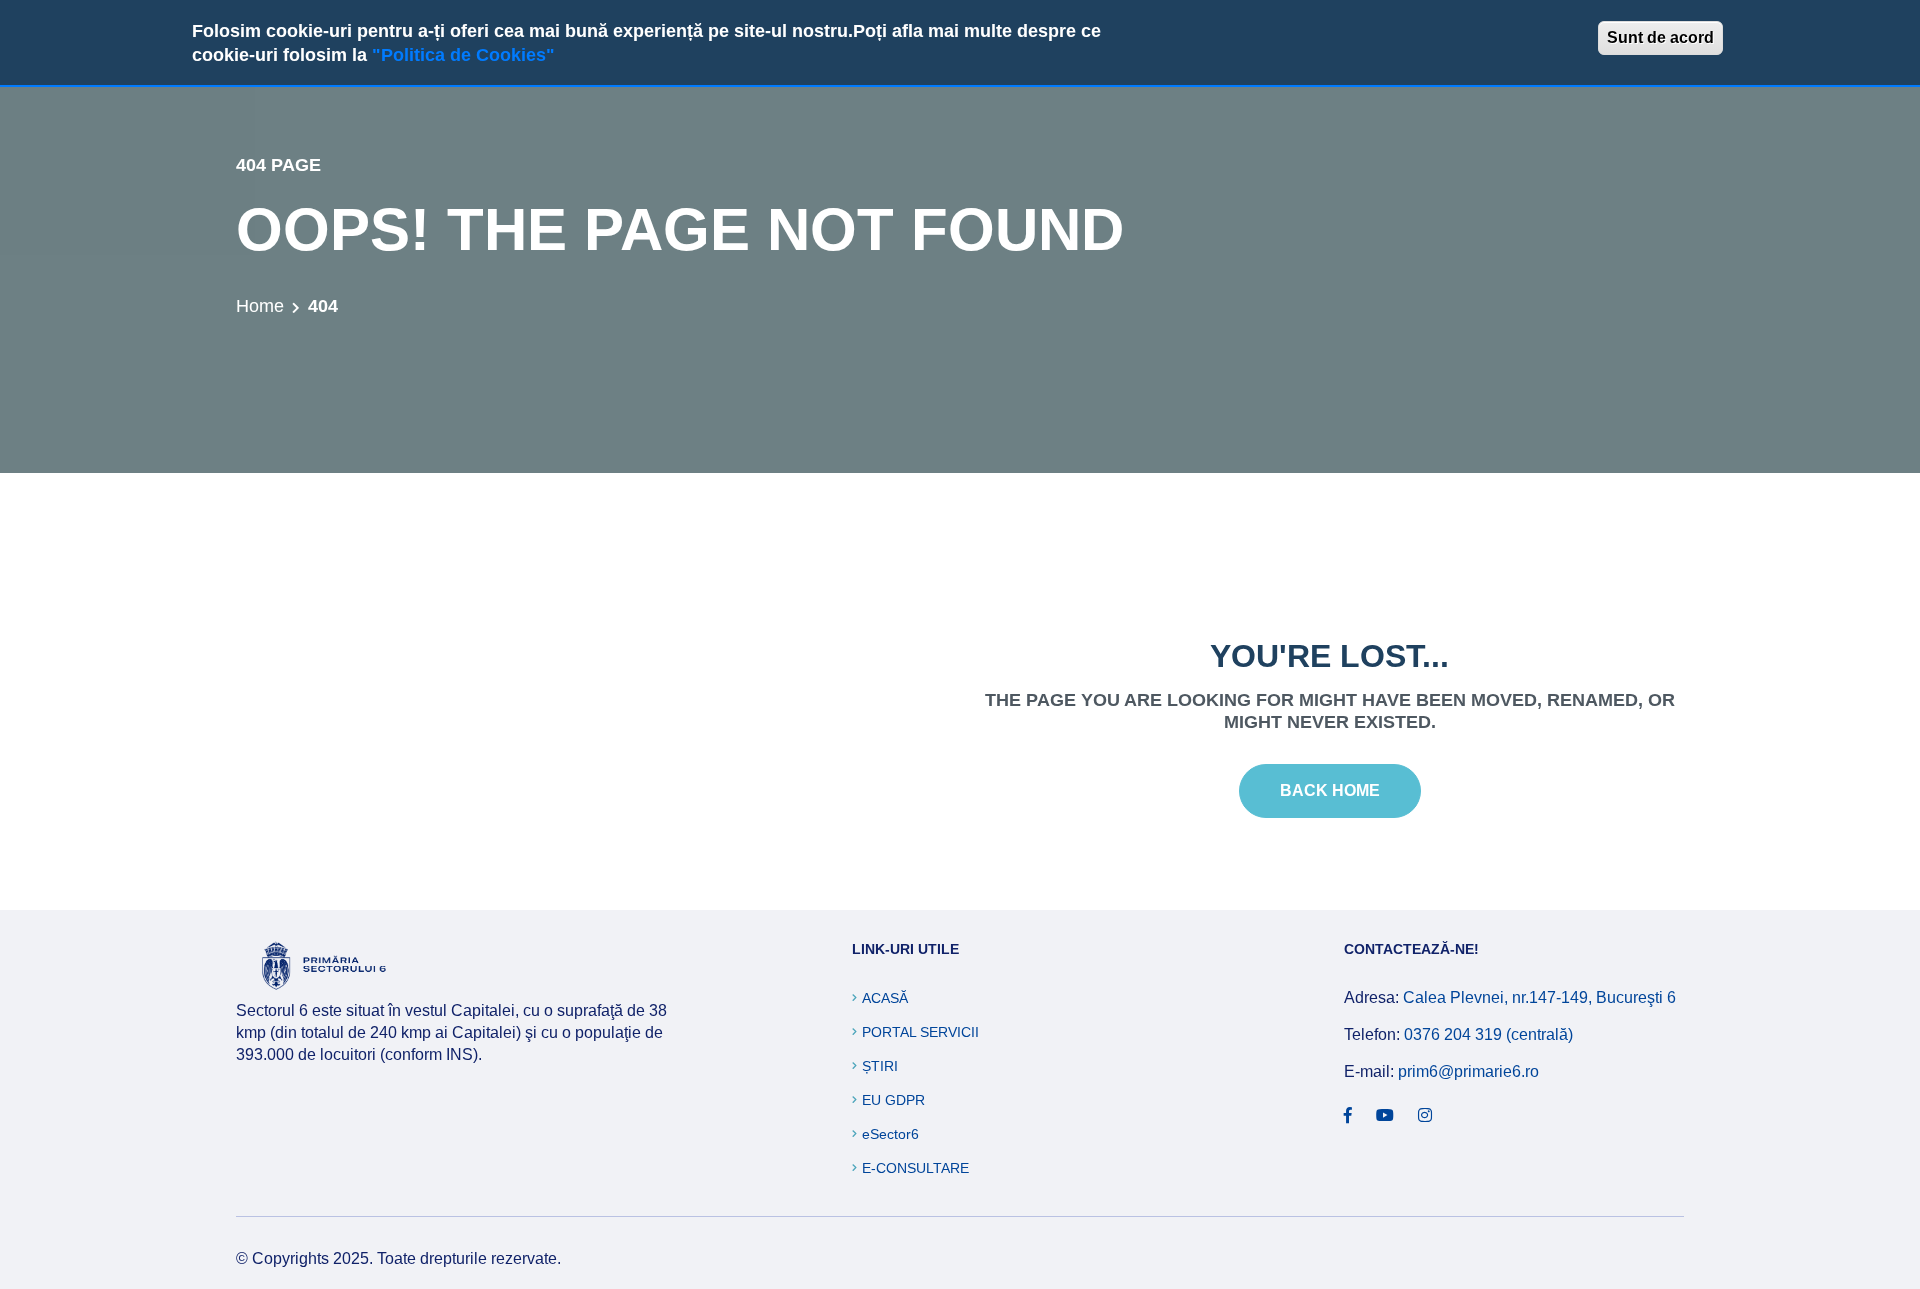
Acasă (885, 998)
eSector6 (890, 1134)
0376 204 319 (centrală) (1488, 1034)
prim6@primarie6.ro (1468, 1071)
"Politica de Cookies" (463, 55)
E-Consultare (915, 1168)
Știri (880, 1066)
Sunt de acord (1660, 37)
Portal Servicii (920, 1032)
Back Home (1330, 790)
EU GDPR (893, 1100)
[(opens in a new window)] (1348, 1116)
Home (260, 306)
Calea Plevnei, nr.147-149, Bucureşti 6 (1539, 997)
